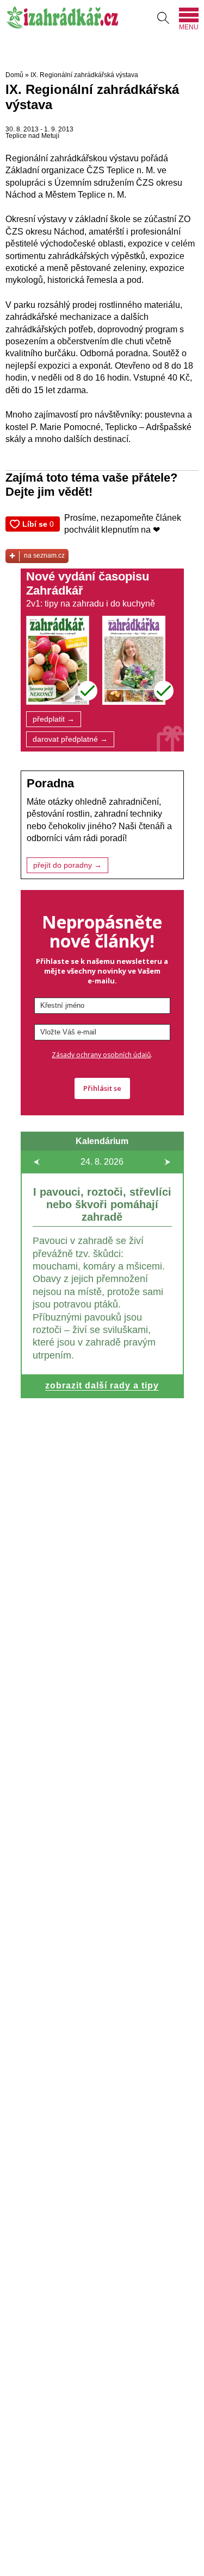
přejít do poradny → (67, 865)
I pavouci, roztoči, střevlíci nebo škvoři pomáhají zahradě (102, 1204)
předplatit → (54, 719)
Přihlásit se (102, 1088)
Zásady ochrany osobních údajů (101, 1055)
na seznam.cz (44, 555)
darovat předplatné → (70, 739)
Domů (14, 75)
